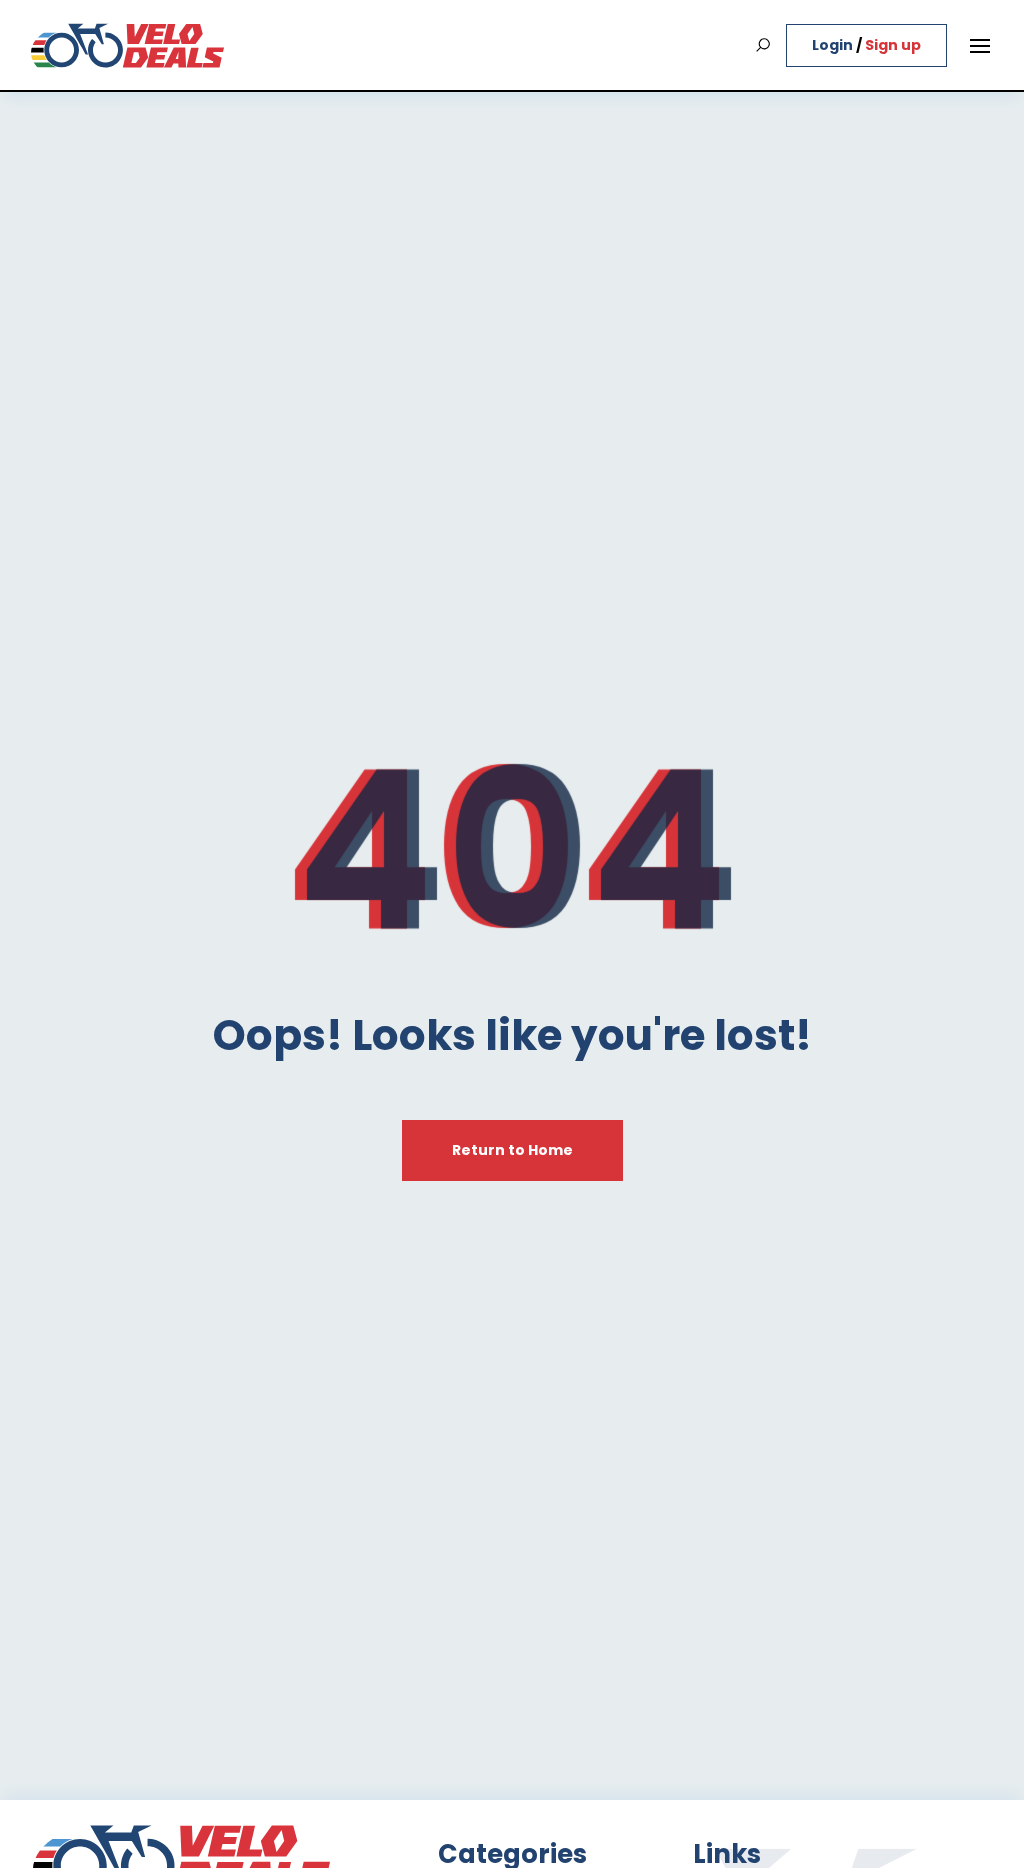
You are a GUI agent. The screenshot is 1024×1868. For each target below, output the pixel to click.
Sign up (893, 45)
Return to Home (512, 1150)
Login (834, 45)
